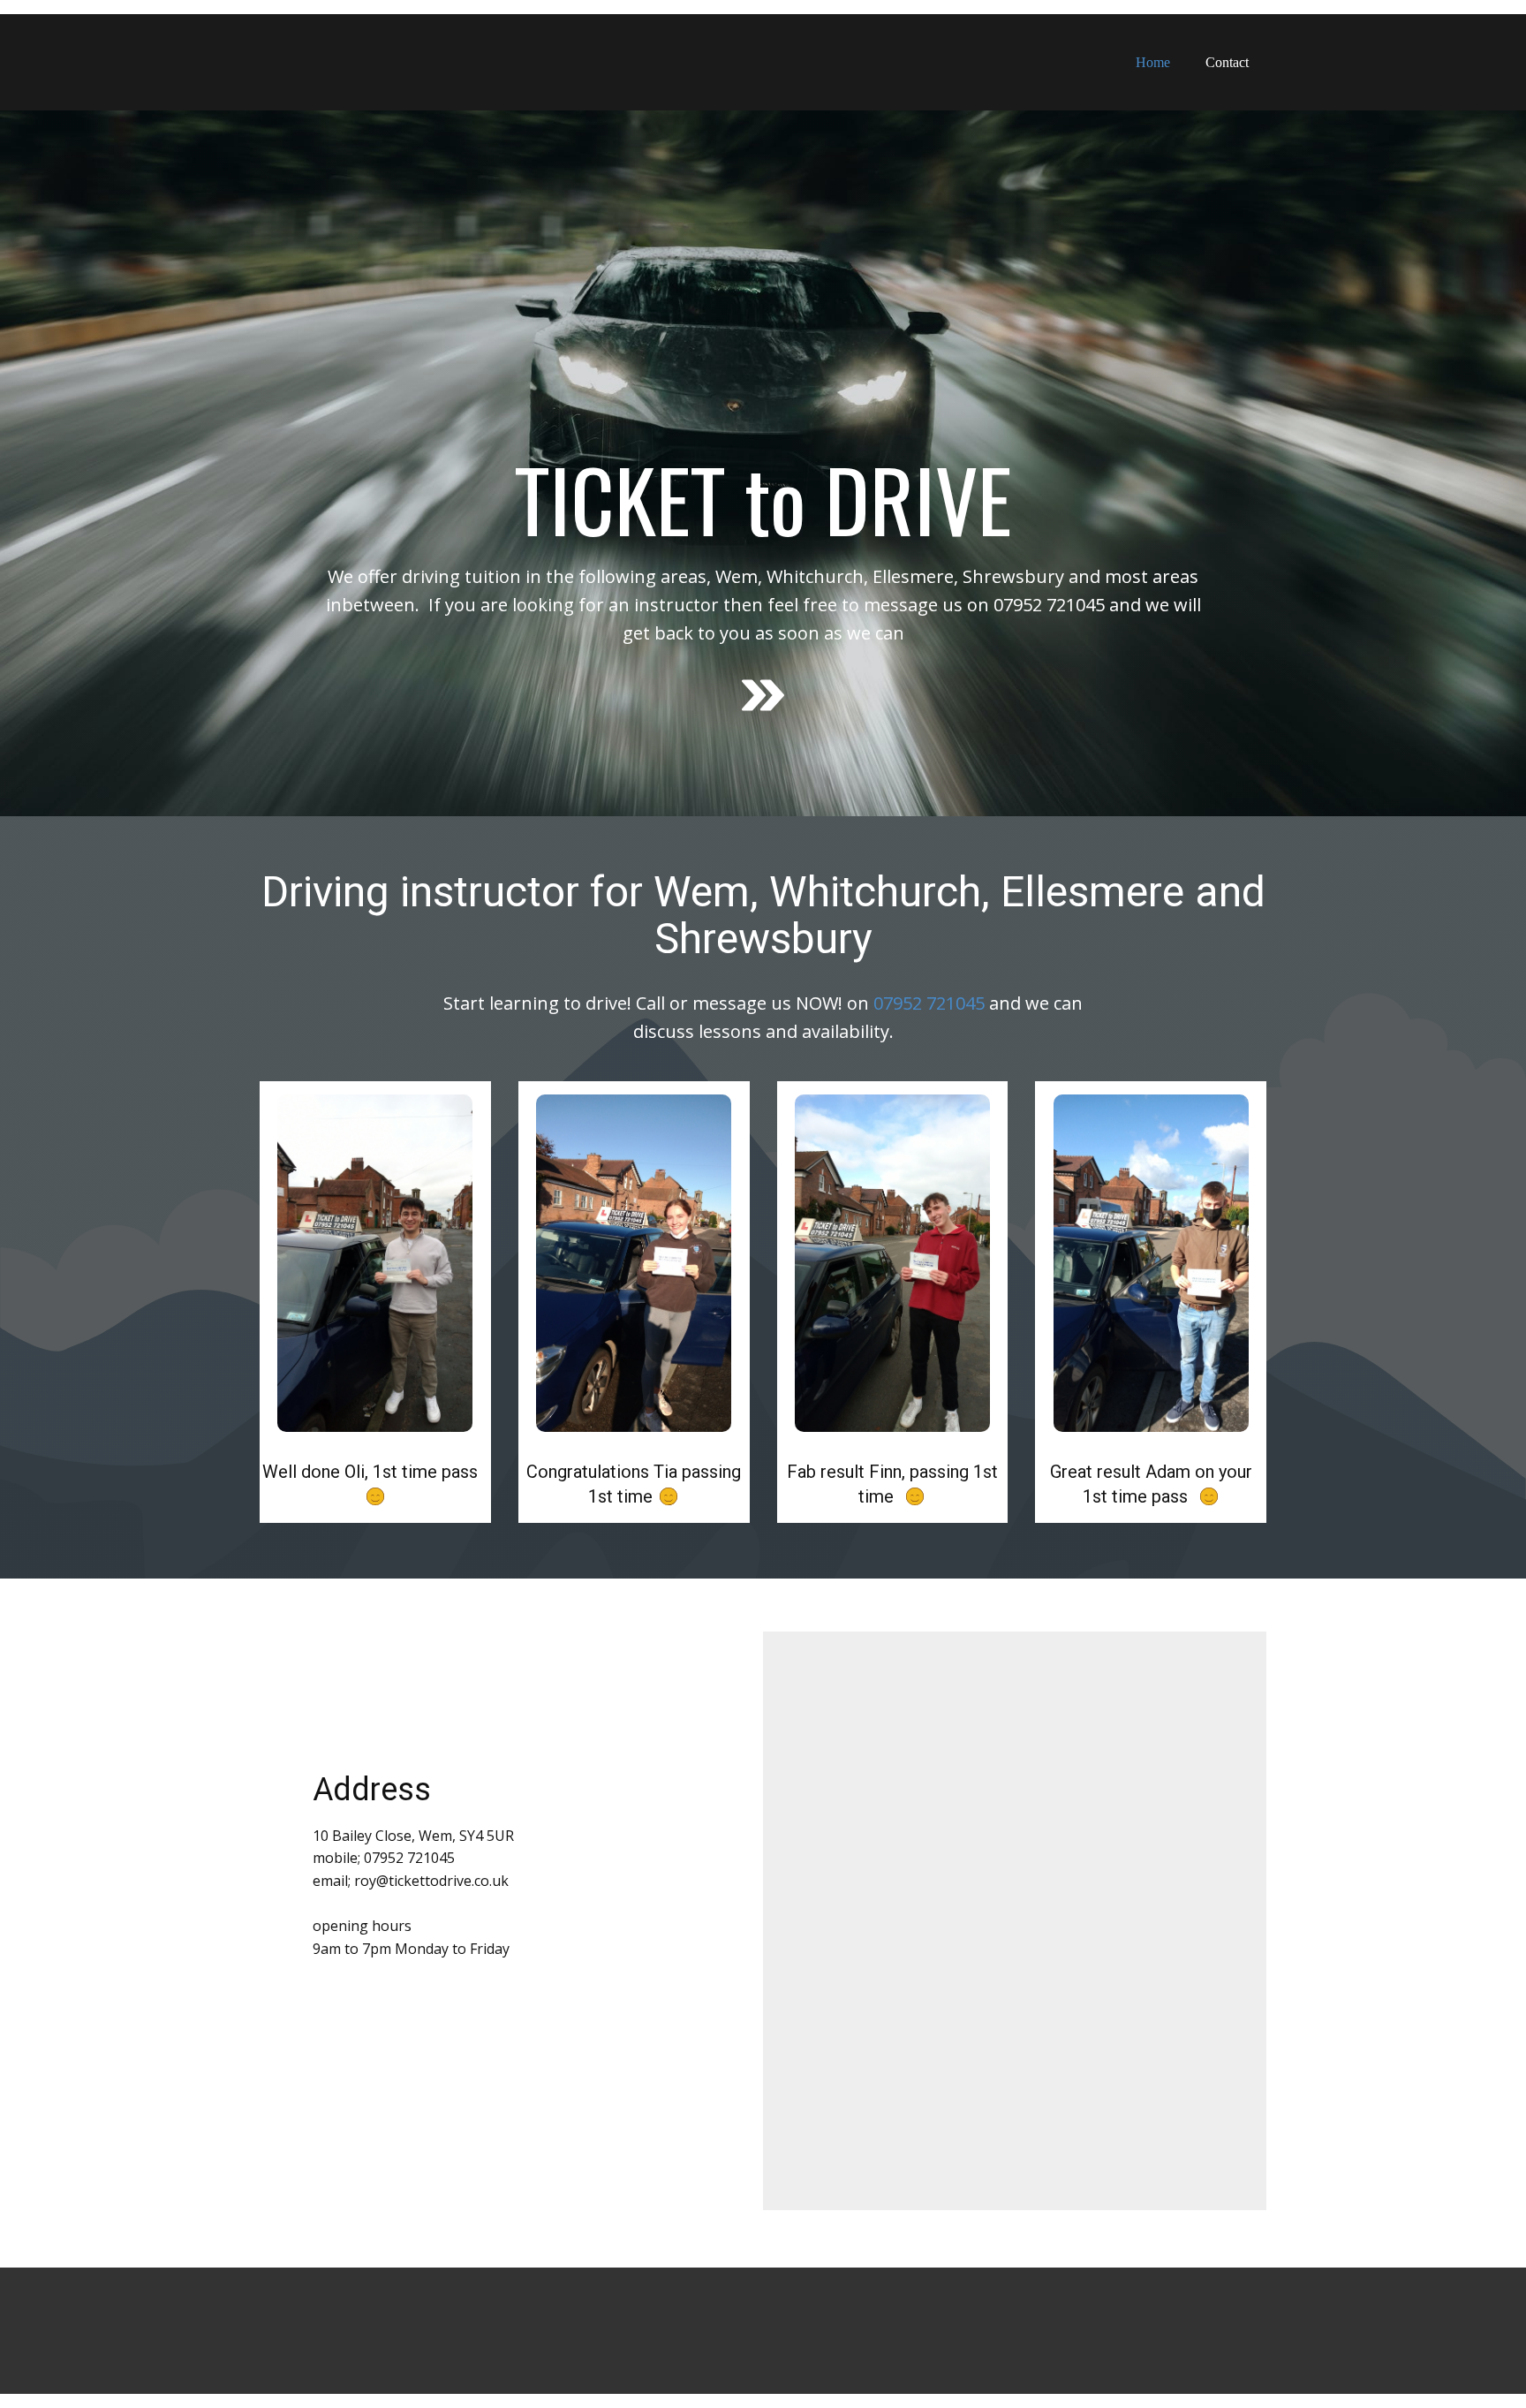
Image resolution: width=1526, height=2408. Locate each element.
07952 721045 (927, 1003)
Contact (1227, 62)
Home (1153, 62)
